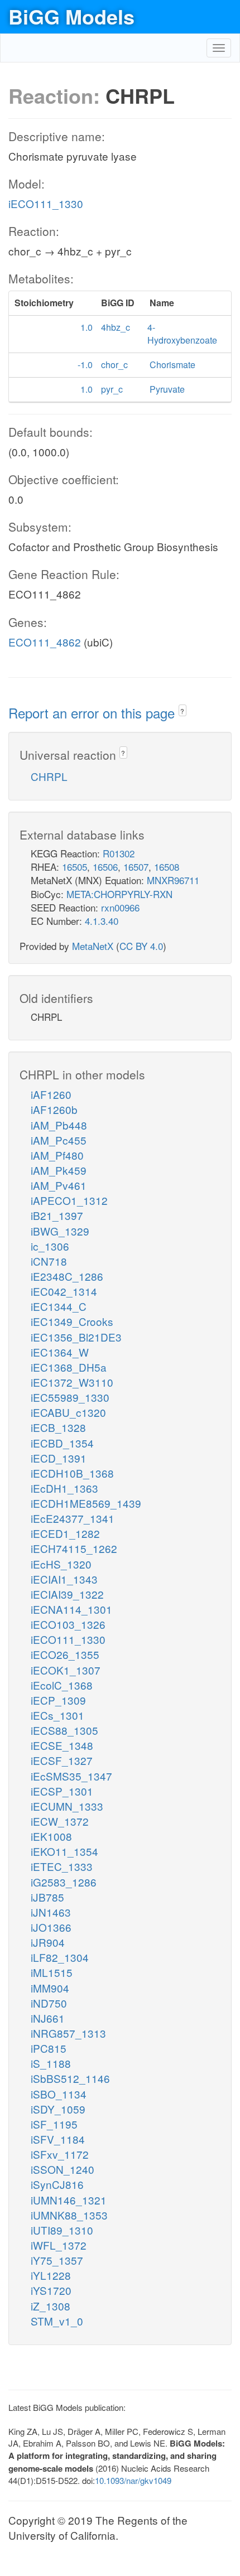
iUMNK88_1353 (69, 2215)
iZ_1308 (51, 2306)
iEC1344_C (59, 1306)
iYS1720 (51, 2290)
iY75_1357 (57, 2260)
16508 (167, 867)
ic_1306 (50, 1246)
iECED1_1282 (65, 1533)
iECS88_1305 (64, 1730)
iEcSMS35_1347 (71, 1776)
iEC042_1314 (64, 1291)
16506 (105, 867)
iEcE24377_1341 (73, 1518)
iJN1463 (51, 1912)
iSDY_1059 (58, 2109)
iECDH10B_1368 (72, 1473)
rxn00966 (120, 907)
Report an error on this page (93, 713)
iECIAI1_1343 (64, 1579)
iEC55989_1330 (70, 1397)
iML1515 (52, 1972)
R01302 (119, 853)
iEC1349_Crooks (72, 1321)
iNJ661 (48, 2018)
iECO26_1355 (65, 1654)
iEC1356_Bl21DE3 (76, 1337)
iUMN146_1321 (69, 2200)
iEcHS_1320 (61, 1564)
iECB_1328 (58, 1427)
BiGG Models (71, 16)
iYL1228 (51, 2275)
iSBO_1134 (59, 2094)
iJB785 (47, 1897)
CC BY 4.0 (141, 946)
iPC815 (49, 2048)
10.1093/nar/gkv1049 (133, 2480)
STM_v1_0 (57, 2321)
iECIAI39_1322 (67, 1594)
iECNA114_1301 (71, 1609)
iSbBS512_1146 (70, 2078)
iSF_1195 (54, 2124)
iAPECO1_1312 (69, 1200)
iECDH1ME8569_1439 (86, 1503)
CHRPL (49, 776)
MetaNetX (93, 946)
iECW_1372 (60, 1821)
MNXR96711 (173, 880)
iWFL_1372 (59, 2245)
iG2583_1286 (64, 1882)
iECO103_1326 (68, 1624)
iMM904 (50, 1988)
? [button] (182, 711)
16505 (75, 867)
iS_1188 (51, 2063)
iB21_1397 (57, 1215)
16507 (136, 867)
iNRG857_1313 (68, 2033)
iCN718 (49, 1261)
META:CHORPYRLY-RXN (119, 894)
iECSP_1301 (62, 1791)
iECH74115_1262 (74, 1548)
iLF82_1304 (60, 1957)
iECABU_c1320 (68, 1412)
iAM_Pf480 (57, 1155)
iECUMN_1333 (67, 1806)
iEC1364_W (60, 1352)
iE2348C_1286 (67, 1276)
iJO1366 (51, 1927)
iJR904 (48, 1942)
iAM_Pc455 (59, 1140)
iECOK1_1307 (66, 1670)
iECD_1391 (59, 1458)
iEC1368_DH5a (69, 1367)
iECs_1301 (57, 1715)
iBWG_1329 (60, 1231)
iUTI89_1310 (62, 2230)
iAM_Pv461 (59, 1185)
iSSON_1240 (63, 2169)
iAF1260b (54, 1109)
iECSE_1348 (62, 1745)
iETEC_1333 (62, 1866)
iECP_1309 (58, 1700)
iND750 (49, 2003)
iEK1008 (51, 1836)
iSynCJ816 (57, 2184)
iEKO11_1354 (64, 1851)
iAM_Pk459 (59, 1170)
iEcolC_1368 (62, 1685)
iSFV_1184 (58, 2139)
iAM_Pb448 (59, 1125)
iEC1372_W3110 (72, 1382)
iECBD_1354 (62, 1443)
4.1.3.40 (102, 921)
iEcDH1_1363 (64, 1488)
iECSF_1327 (62, 1760)
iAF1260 (51, 1094)
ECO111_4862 (45, 642)
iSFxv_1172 (60, 2154)
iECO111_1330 (46, 203)
